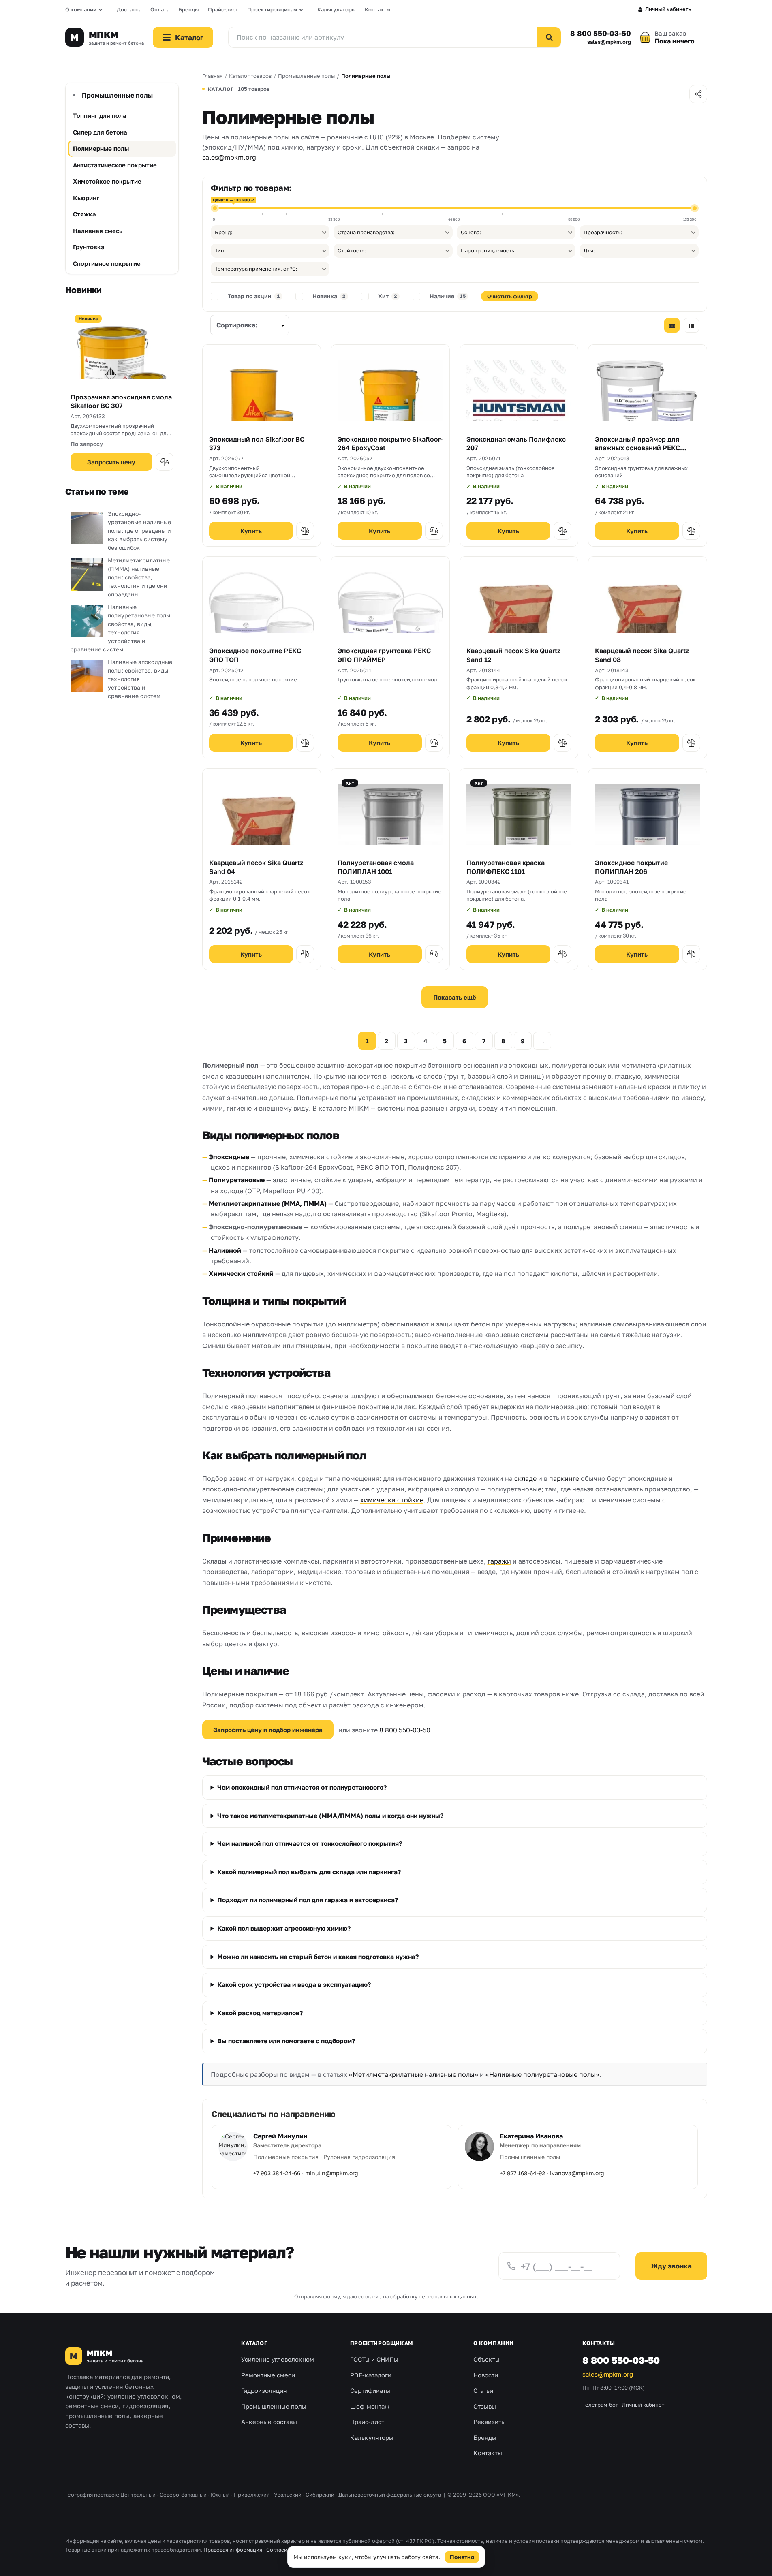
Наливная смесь (98, 231)
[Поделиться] (698, 94)
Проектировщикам (272, 9)
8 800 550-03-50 (600, 33)
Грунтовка (89, 247)
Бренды (189, 9)
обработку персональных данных (433, 2296)
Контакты (378, 9)
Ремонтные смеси (268, 2375)
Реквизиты (490, 2422)
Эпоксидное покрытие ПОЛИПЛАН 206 (631, 867)
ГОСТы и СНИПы (374, 2359)
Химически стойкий (241, 1273)
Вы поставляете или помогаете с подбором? (286, 2041)
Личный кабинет (667, 9)
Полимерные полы (101, 148)
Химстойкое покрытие (107, 181)
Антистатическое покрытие (115, 165)
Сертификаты (370, 2390)
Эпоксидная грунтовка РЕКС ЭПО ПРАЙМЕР (384, 655)
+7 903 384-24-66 (277, 2173)
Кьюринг (86, 198)
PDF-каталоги (371, 2375)
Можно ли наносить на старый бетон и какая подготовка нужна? (318, 1957)
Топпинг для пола (100, 115)
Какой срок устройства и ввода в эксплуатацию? (294, 1984)
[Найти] (549, 37)
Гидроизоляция (264, 2390)
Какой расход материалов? (260, 2013)
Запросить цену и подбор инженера (268, 1730)
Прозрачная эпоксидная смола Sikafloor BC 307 (121, 402)
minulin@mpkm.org (332, 2173)
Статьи (483, 2390)
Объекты (487, 2359)
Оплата (160, 9)
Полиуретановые (237, 1180)
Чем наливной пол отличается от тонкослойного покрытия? (310, 1843)
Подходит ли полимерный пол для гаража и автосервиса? (308, 1900)
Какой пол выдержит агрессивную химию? (284, 1928)
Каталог (254, 2343)
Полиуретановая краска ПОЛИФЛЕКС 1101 (506, 867)
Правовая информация (233, 2550)
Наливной (225, 1250)
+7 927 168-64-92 (522, 2173)
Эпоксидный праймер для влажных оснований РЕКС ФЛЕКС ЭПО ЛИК (637, 448)
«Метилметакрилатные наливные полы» (414, 2074)
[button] (165, 462)
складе (525, 1478)
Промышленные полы (117, 95)
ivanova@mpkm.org (577, 2173)
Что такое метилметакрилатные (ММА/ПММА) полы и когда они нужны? (330, 1816)
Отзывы (485, 2406)
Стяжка (84, 214)
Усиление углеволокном (278, 2359)
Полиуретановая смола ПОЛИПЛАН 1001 (376, 867)
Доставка (129, 9)
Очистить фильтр (510, 296)
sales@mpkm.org (609, 42)
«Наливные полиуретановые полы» (542, 2074)
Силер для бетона (100, 132)
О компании (81, 9)
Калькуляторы (337, 9)
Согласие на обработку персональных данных (326, 2550)
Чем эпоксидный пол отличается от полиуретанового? (302, 1787)
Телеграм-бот (600, 2405)
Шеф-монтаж (370, 2406)
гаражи (499, 1561)
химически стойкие (392, 1500)
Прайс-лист (223, 9)
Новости (486, 2375)
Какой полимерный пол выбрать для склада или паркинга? (309, 1872)
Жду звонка (671, 2266)
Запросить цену (111, 462)
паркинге (564, 1478)
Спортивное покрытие (107, 263)
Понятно (462, 2557)
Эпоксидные (229, 1157)
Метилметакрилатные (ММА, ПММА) (268, 1203)
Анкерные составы (269, 2422)
